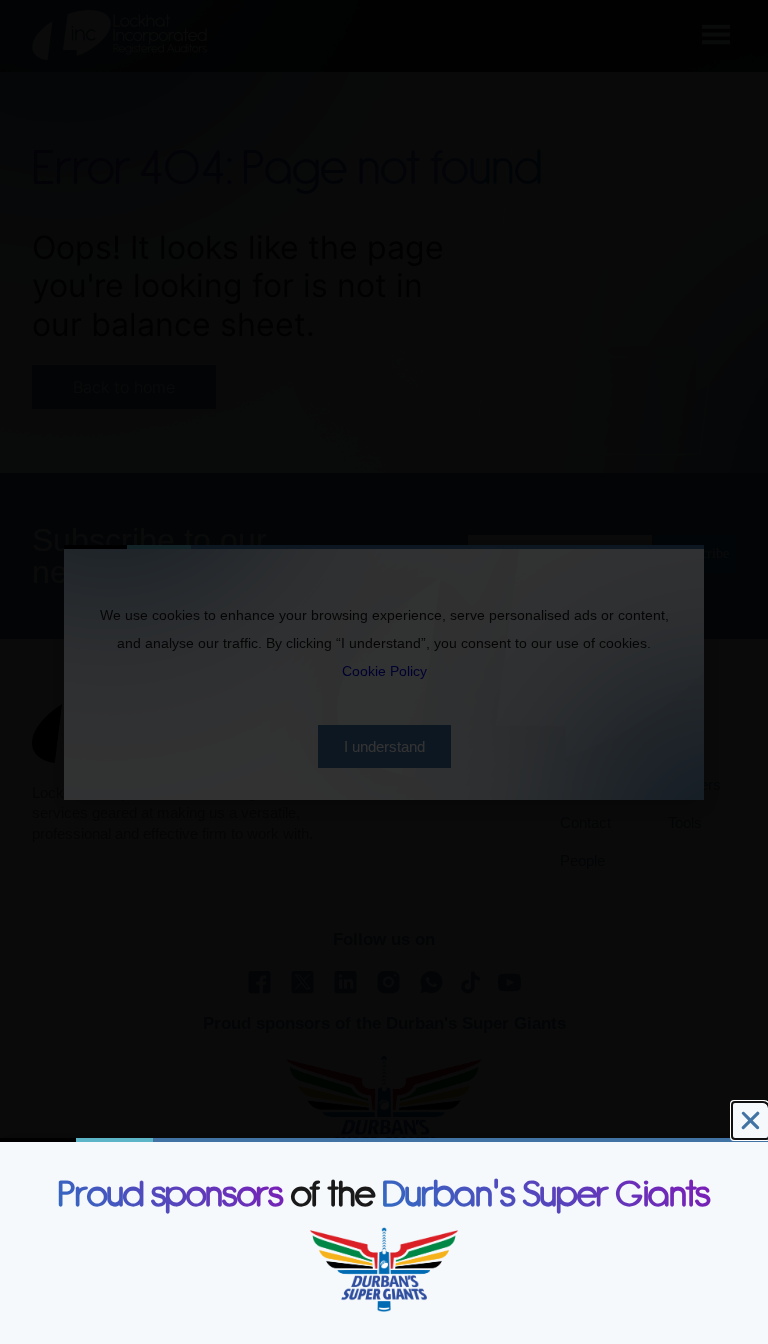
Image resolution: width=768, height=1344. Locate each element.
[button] (750, 1120)
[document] (384, 672)
